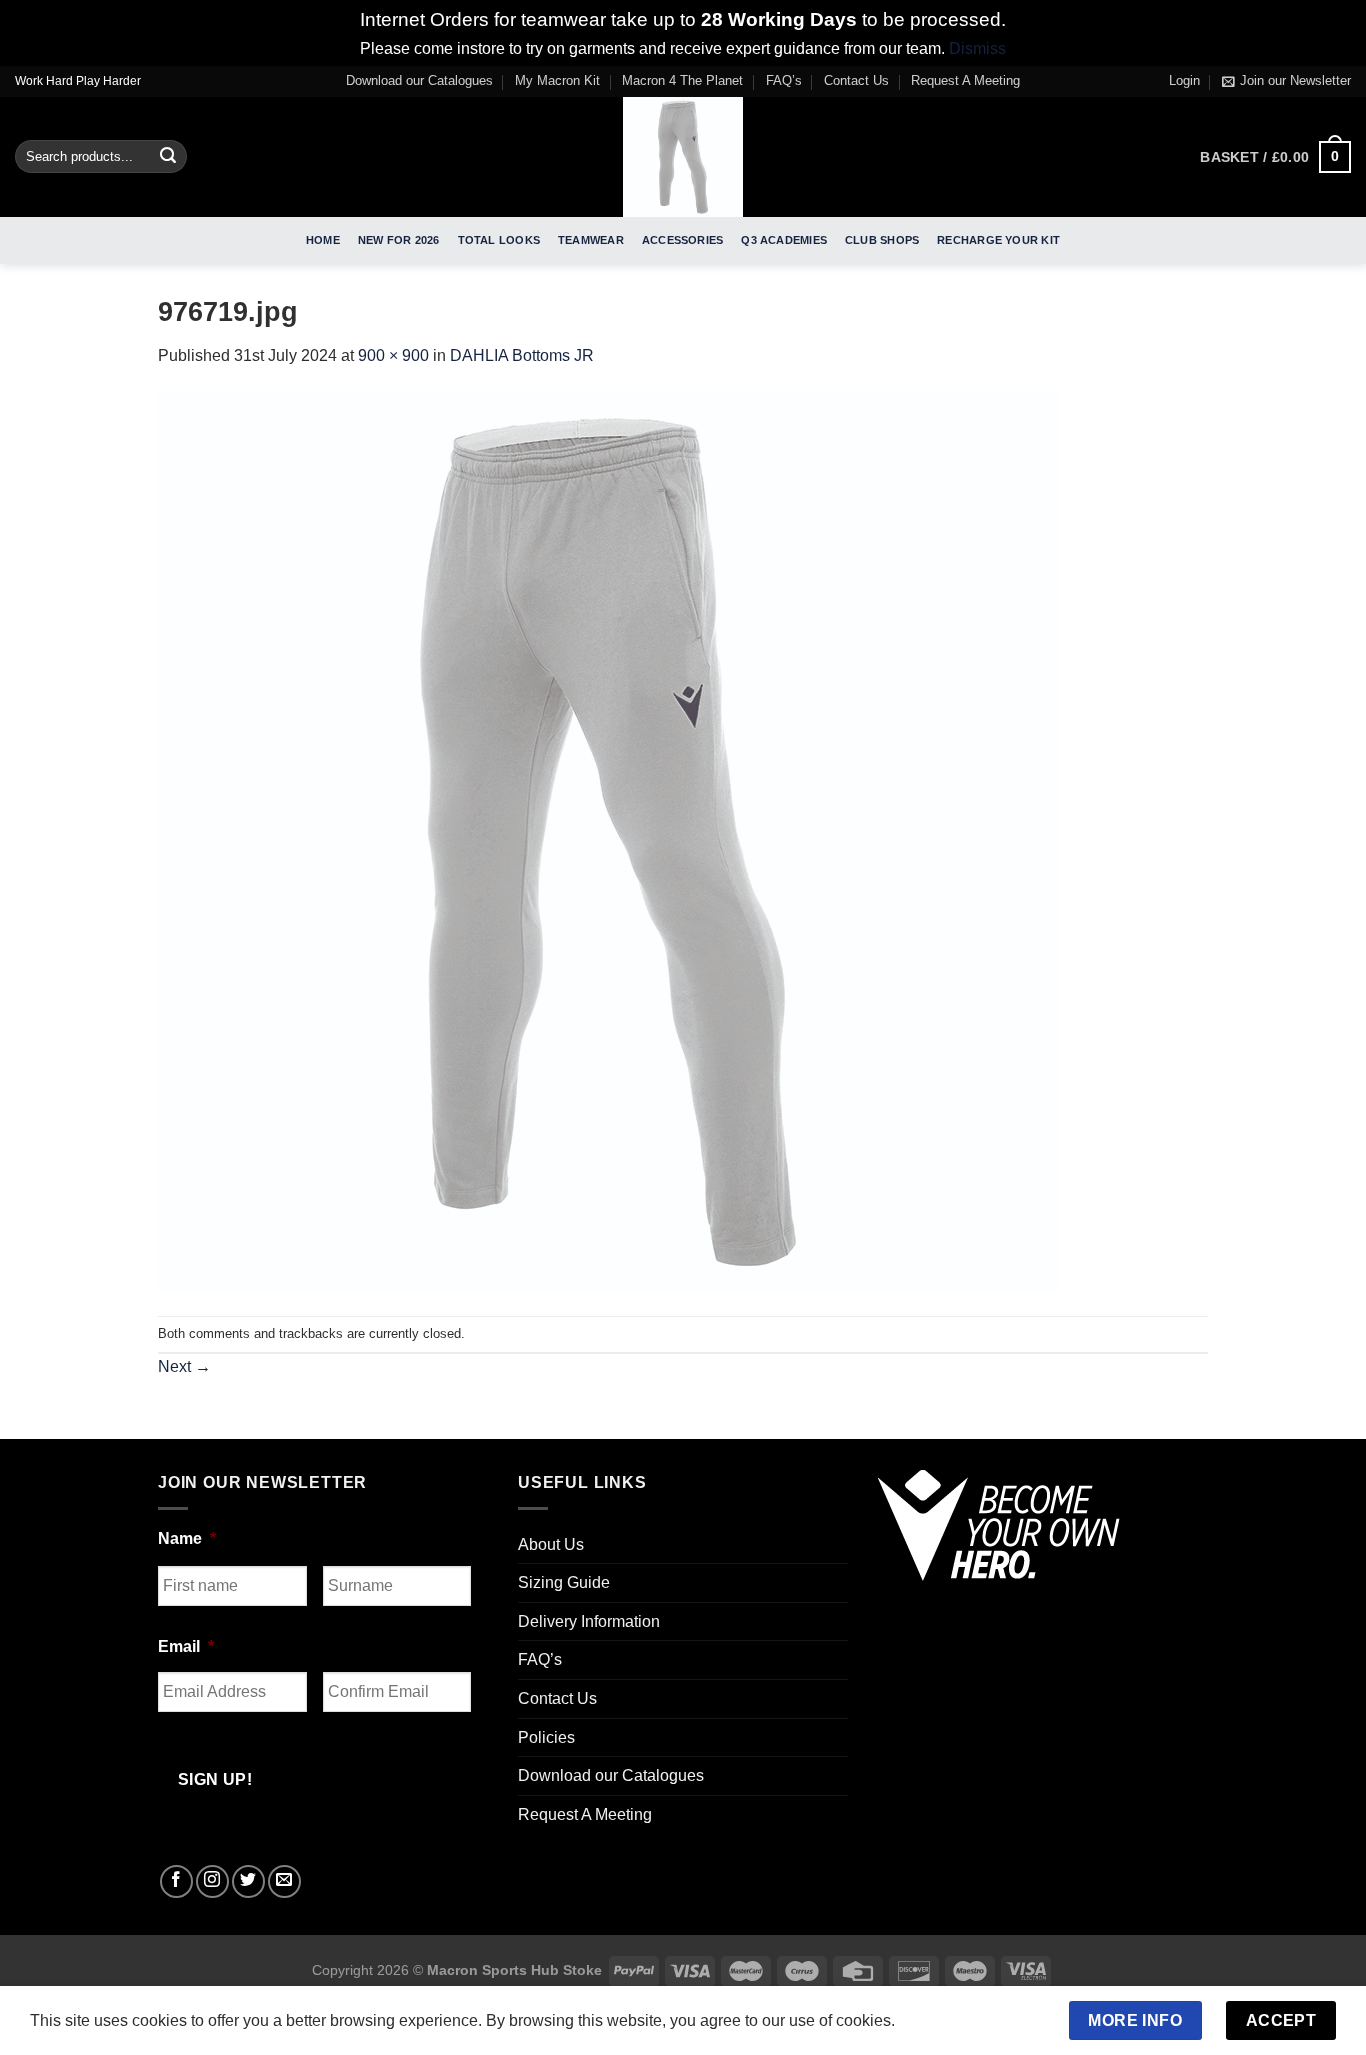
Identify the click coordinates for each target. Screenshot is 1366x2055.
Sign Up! (460, 1190)
